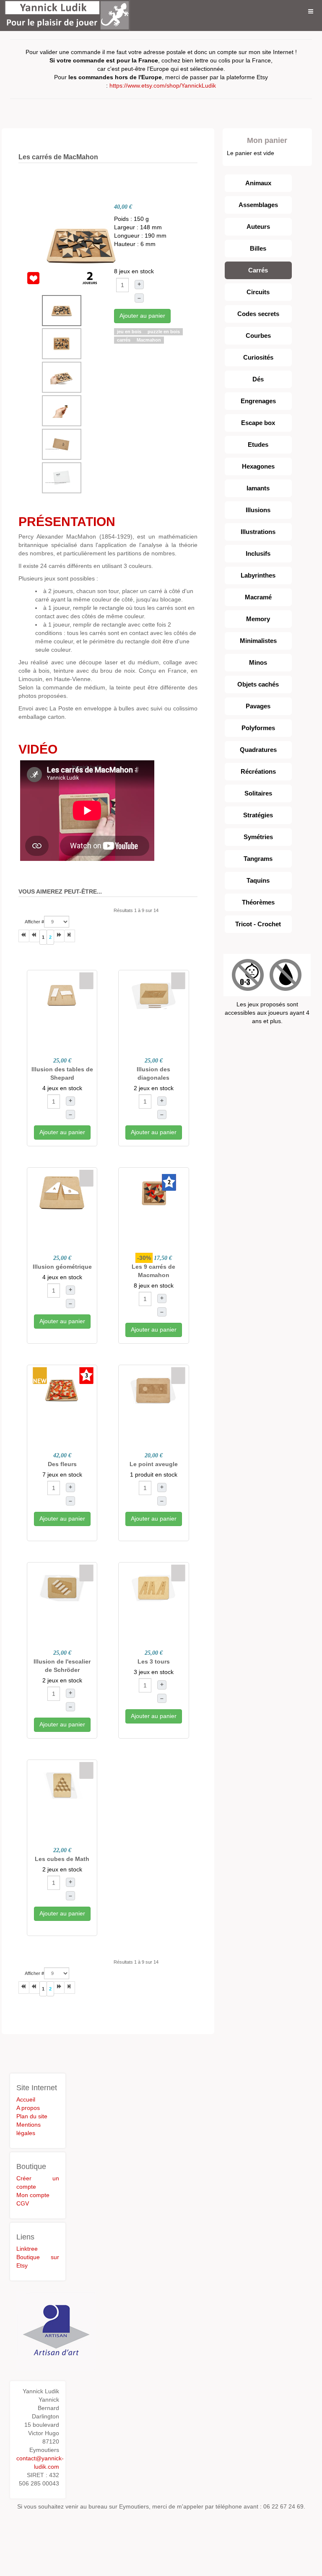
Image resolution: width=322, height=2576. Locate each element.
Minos (258, 662)
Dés (258, 379)
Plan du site (32, 2116)
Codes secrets (258, 314)
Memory (258, 619)
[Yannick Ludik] (67, 12)
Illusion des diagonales (153, 1073)
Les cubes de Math (62, 1859)
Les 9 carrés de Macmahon (153, 1271)
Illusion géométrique (62, 1267)
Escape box (258, 423)
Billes (258, 248)
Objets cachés (258, 684)
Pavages (258, 706)
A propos (28, 2108)
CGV (23, 2203)
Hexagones (258, 466)
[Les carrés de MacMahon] (81, 244)
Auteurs (258, 227)
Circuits (258, 292)
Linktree (27, 2249)
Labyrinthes (258, 575)
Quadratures (258, 750)
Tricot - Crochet (258, 924)
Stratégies (258, 815)
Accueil (26, 2099)
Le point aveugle (154, 1464)
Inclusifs (258, 553)
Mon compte (33, 2195)
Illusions (258, 510)
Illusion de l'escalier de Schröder (62, 1666)
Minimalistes (258, 641)
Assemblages (258, 205)
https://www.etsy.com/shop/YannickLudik (163, 86)
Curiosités (258, 357)
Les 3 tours (154, 1661)
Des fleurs (62, 1464)
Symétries (258, 837)
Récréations (258, 771)
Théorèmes (258, 902)
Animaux (258, 183)
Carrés (258, 270)
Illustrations (258, 532)
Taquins (258, 880)
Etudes (258, 444)
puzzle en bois (164, 332)
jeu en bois (130, 332)
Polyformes (258, 728)
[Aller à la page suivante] (59, 936)
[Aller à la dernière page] (70, 936)
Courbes (258, 336)
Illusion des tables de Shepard (62, 1073)
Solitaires (258, 793)
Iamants (258, 488)
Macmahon (149, 340)
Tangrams (258, 859)
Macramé (258, 597)
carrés (124, 340)
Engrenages (258, 401)
